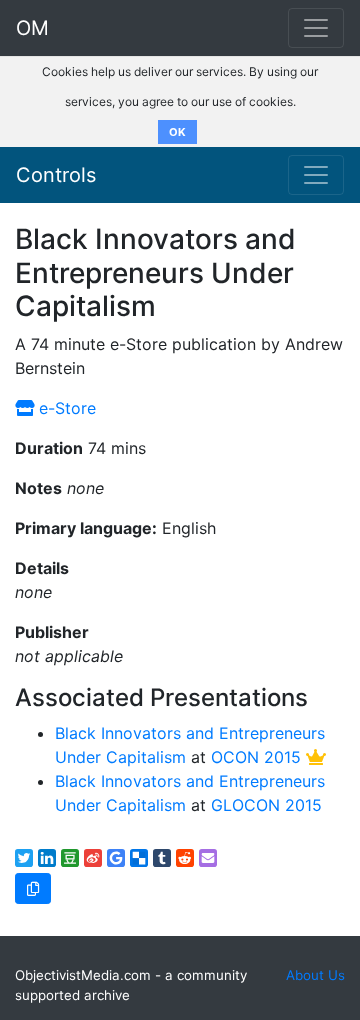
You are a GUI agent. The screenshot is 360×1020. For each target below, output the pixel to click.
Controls (56, 175)
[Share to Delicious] (139, 858)
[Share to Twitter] (24, 858)
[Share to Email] (208, 858)
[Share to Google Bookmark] (116, 858)
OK (177, 132)
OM (32, 28)
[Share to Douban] (70, 858)
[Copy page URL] (33, 888)
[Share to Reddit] (185, 858)
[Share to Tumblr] (162, 858)
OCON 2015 (256, 757)
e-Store (65, 408)
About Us (315, 975)
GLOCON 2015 (266, 805)
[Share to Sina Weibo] (93, 858)
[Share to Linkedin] (47, 858)
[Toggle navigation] (316, 175)
